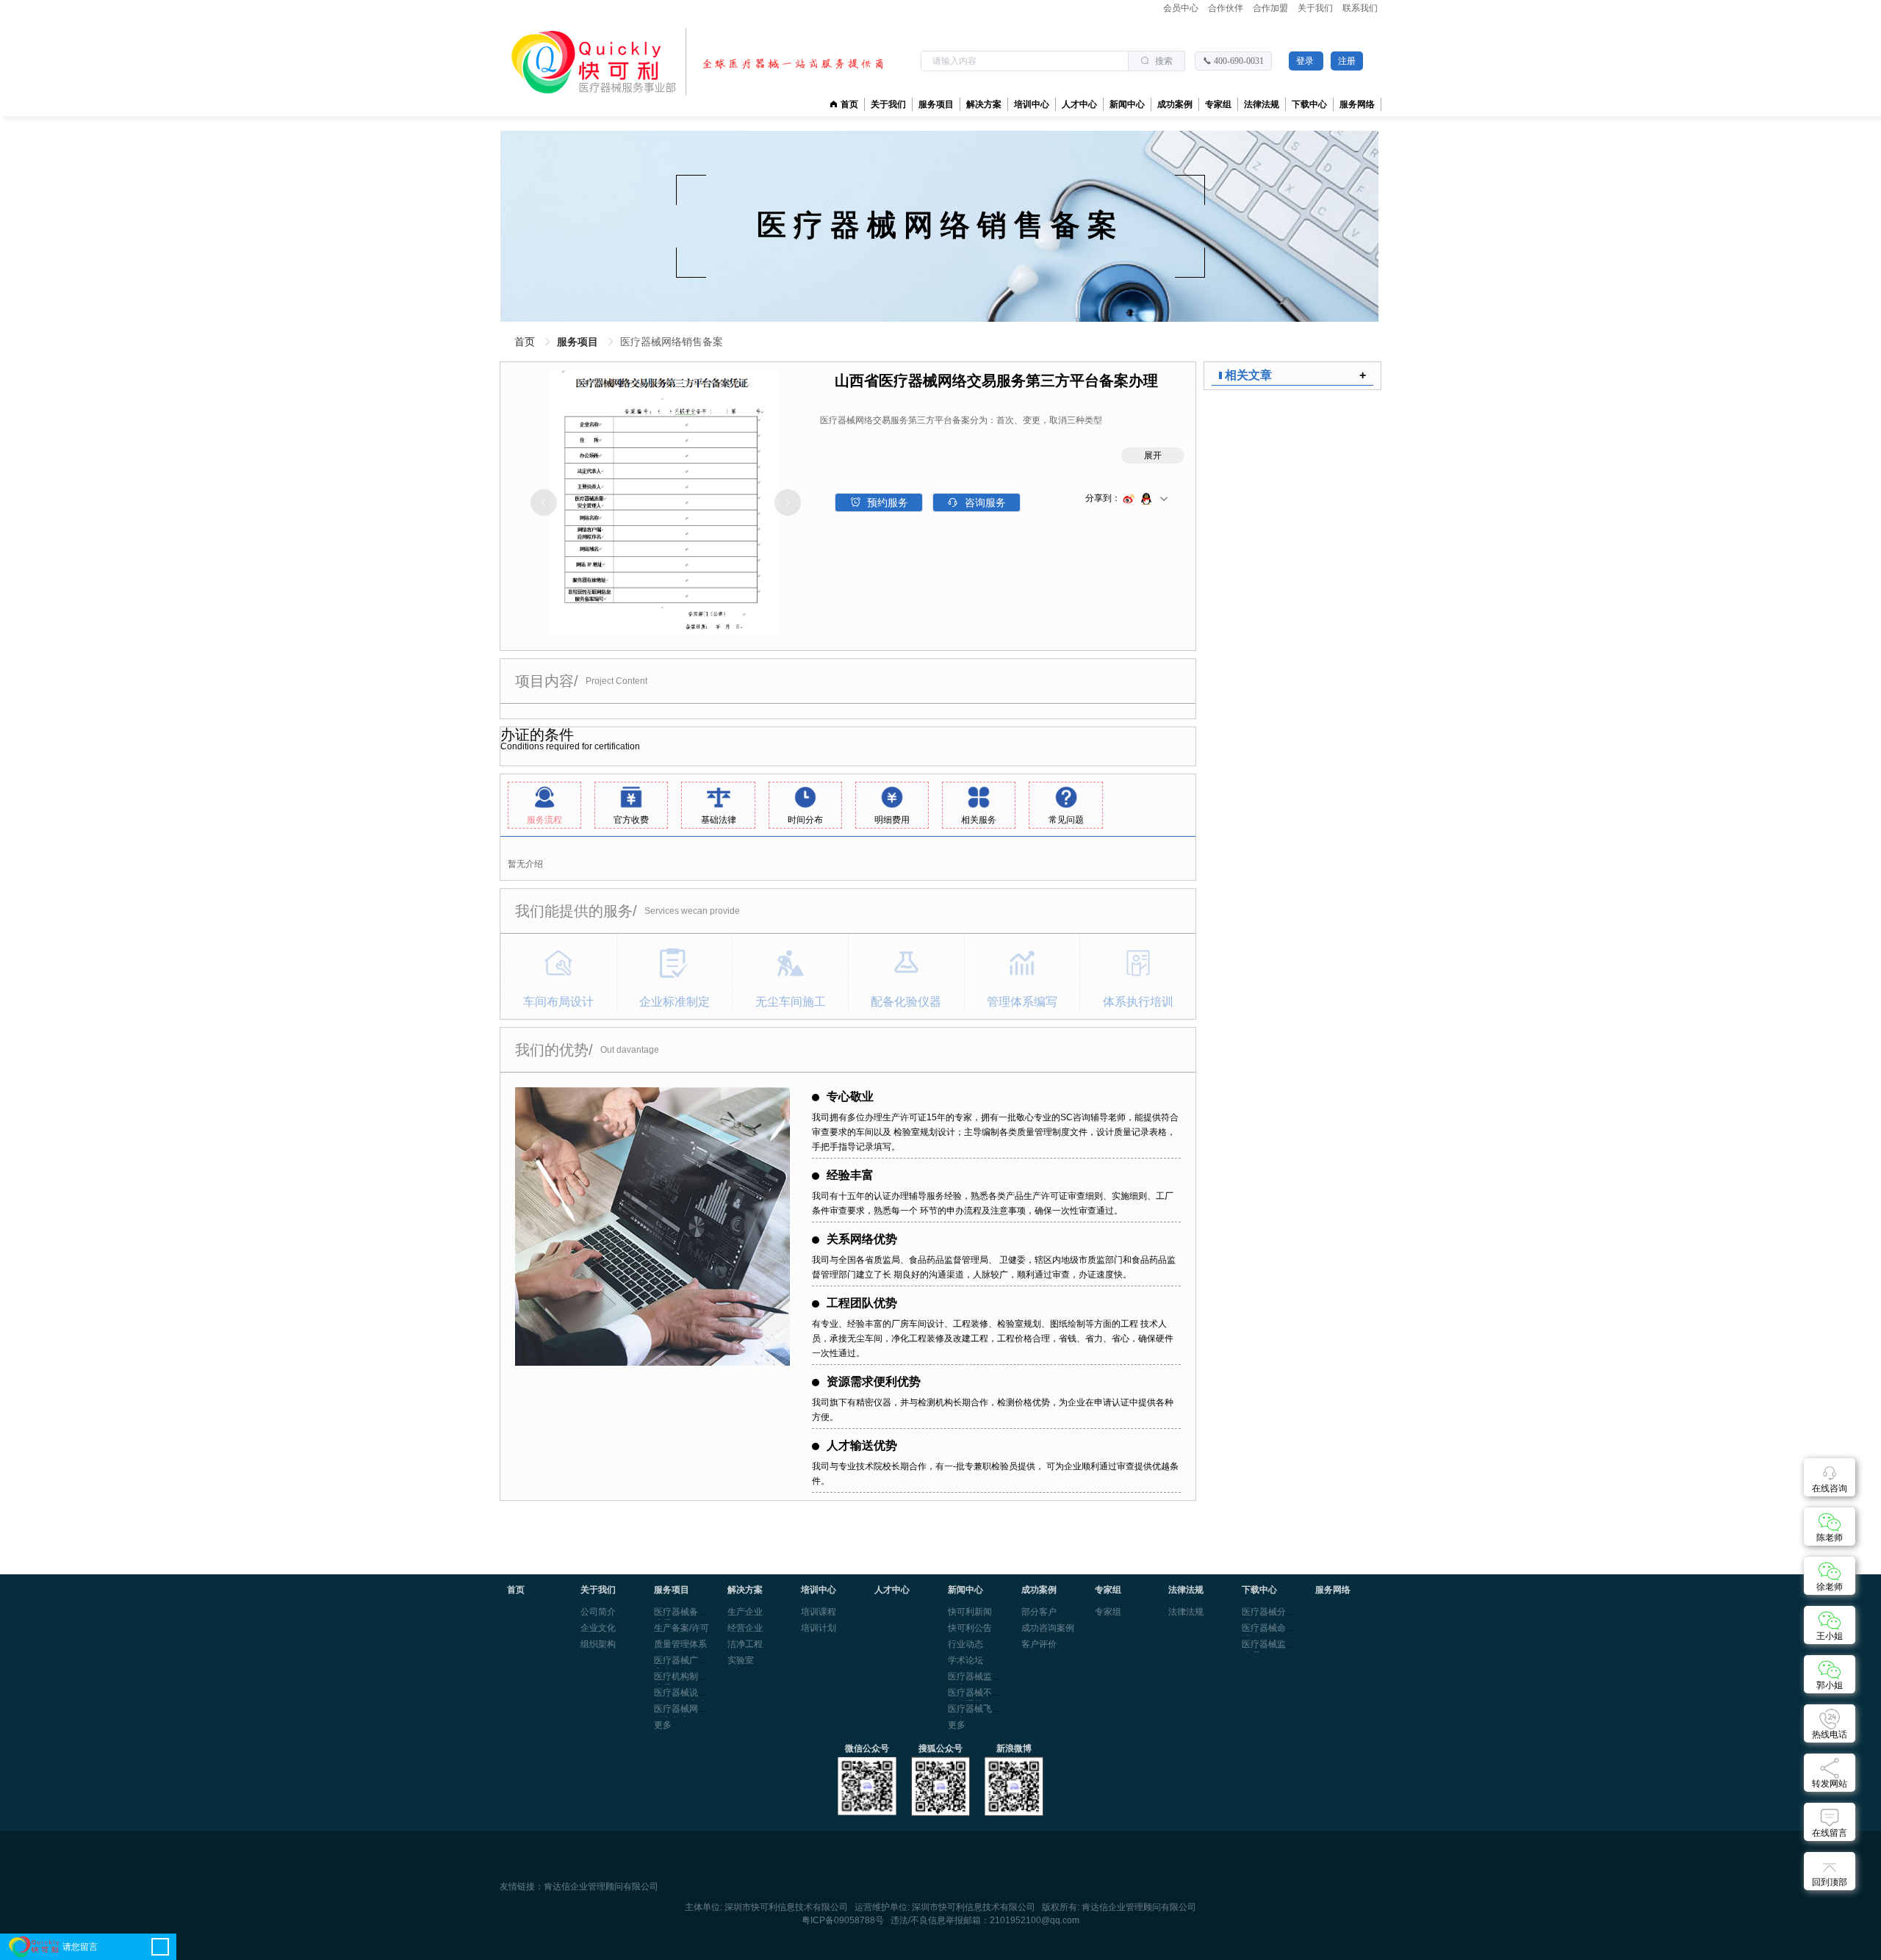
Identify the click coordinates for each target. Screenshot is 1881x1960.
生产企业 (745, 1612)
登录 (1306, 61)
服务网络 (1357, 104)
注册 (1347, 61)
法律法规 (1186, 1612)
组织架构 (598, 1644)
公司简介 (598, 1612)
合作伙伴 (1227, 8)
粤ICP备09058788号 (843, 1920)
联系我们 (1360, 8)
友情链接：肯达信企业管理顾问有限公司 (579, 1887)
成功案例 (1175, 104)
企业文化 (598, 1628)
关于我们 (1316, 8)
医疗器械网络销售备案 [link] (672, 342)
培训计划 (819, 1628)
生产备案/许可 (681, 1628)
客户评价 (1039, 1644)
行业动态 (965, 1644)
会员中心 (1182, 8)
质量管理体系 (680, 1644)
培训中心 (1032, 104)
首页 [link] (526, 342)
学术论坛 (965, 1660)
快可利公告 (970, 1628)
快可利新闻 (970, 1612)
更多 (663, 1725)
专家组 (1108, 1612)
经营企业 (745, 1628)
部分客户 (1039, 1612)
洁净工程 (745, 1644)
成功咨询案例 (1048, 1628)
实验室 (741, 1660)
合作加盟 (1272, 8)
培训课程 (819, 1612)
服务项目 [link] (579, 342)
